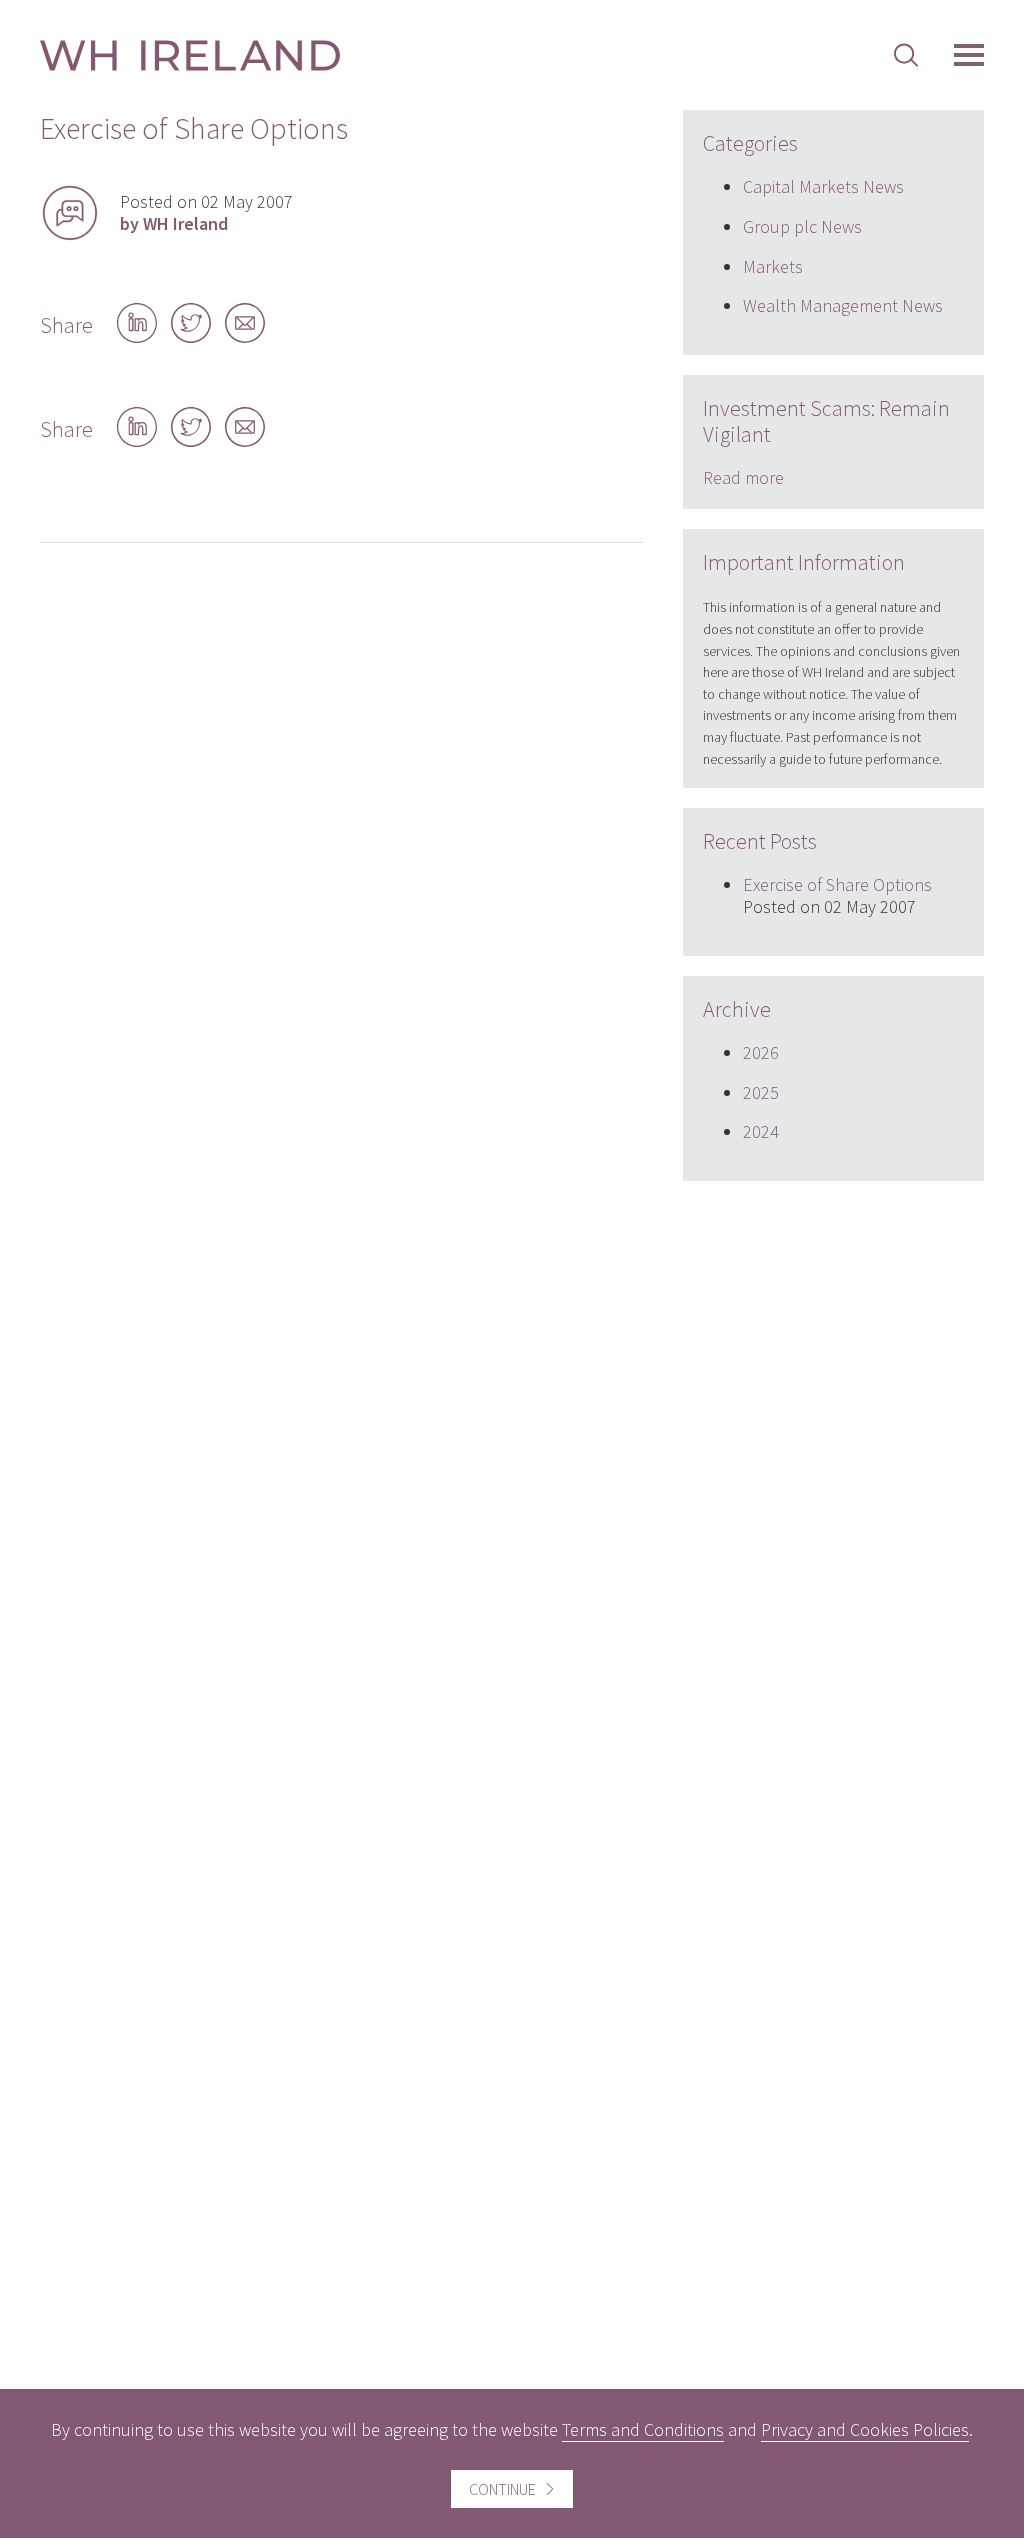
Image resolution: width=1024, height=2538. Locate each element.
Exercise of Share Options (837, 884)
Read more (743, 477)
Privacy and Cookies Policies (865, 2429)
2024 (761, 1131)
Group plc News (802, 226)
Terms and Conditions (643, 2429)
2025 (761, 1092)
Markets (773, 266)
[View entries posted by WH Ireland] (70, 213)
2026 (761, 1052)
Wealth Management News (843, 305)
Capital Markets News (823, 186)
